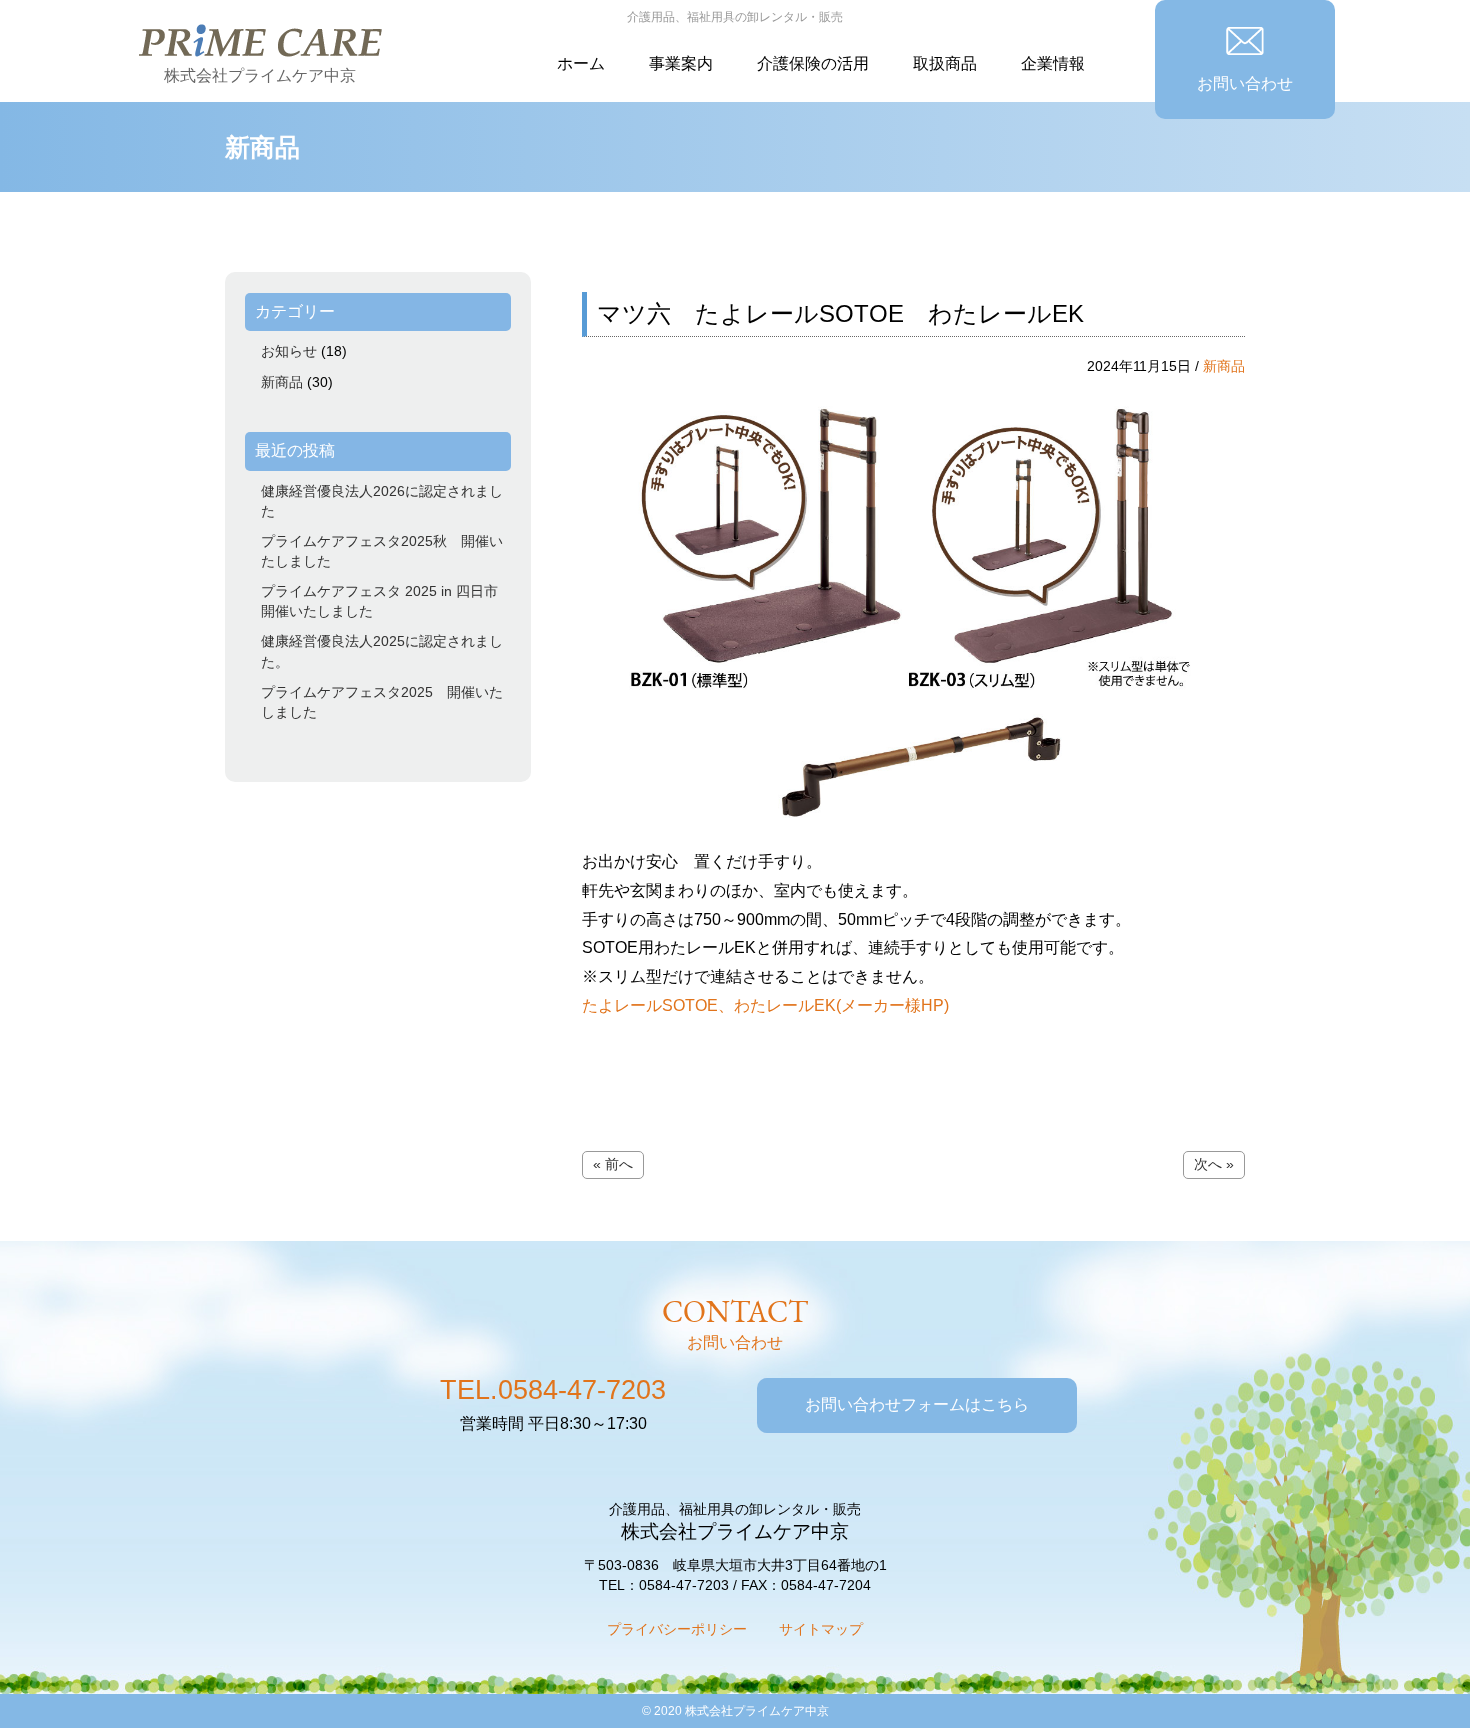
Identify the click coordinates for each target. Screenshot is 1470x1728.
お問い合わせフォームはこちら (917, 1404)
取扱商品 (945, 63)
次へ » (1214, 1164)
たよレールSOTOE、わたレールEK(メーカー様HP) (765, 1005)
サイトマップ (821, 1629)
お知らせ (289, 351)
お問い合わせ (1245, 83)
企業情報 (1053, 63)
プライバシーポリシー (677, 1629)
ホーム (581, 63)
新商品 (1224, 366)
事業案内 (681, 63)
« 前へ (613, 1164)
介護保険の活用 (813, 63)
